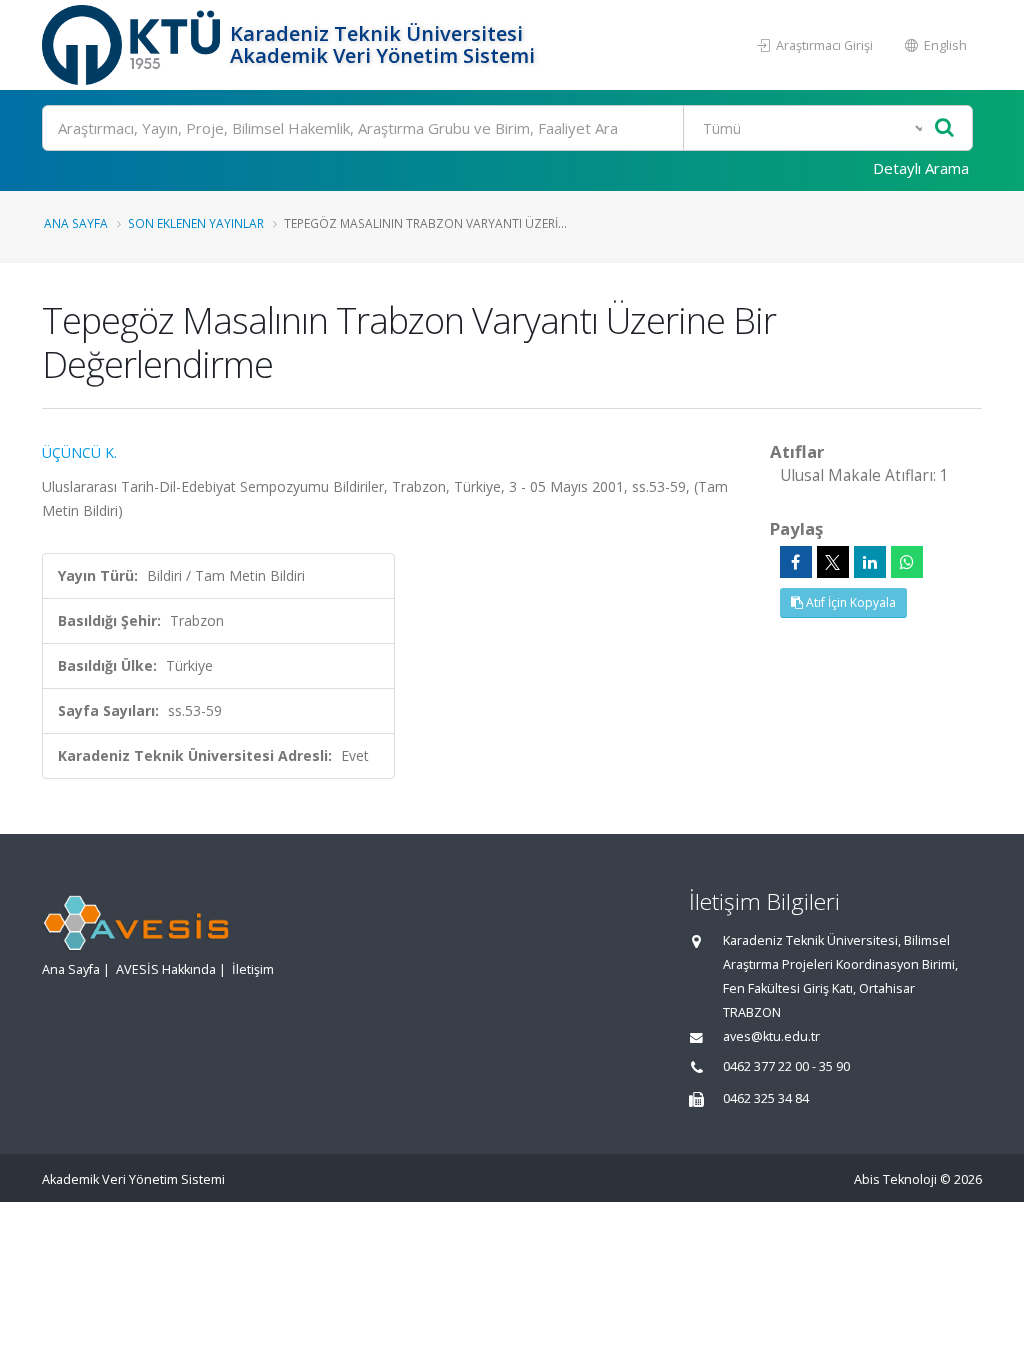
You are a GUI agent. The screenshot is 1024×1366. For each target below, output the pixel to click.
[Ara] (944, 128)
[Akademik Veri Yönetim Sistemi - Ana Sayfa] (133, 45)
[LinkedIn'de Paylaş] (870, 562)
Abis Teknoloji (895, 1179)
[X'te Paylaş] (833, 562)
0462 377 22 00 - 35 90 (786, 1066)
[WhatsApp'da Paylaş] (907, 562)
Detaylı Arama (921, 168)
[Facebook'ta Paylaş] (796, 562)
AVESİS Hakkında (166, 969)
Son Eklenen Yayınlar (196, 223)
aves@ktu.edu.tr (771, 1036)
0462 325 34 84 (766, 1098)
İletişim (253, 969)
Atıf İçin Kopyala (849, 602)
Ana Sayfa (76, 223)
